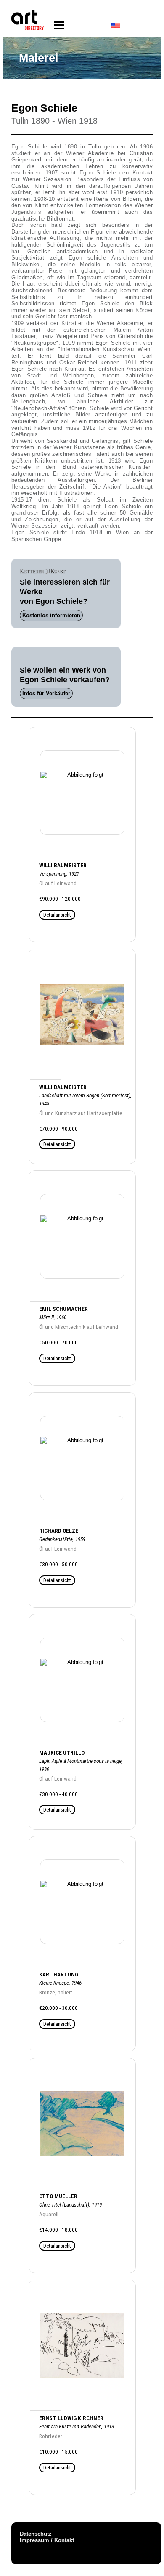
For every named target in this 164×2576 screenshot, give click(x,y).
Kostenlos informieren (51, 615)
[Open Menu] (59, 25)
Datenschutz (36, 2534)
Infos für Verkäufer (46, 693)
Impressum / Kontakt (47, 2540)
